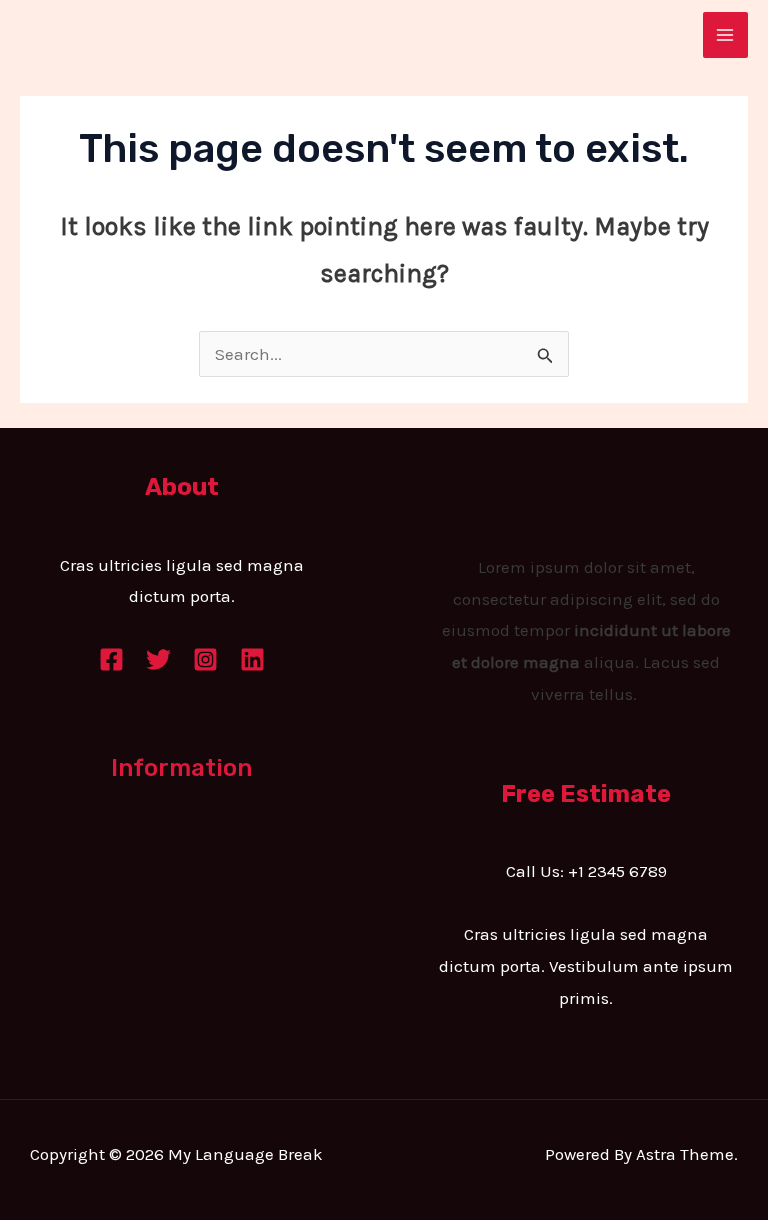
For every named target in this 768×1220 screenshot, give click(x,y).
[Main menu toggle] (726, 35)
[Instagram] (205, 659)
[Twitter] (158, 659)
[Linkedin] (252, 659)
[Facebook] (111, 659)
